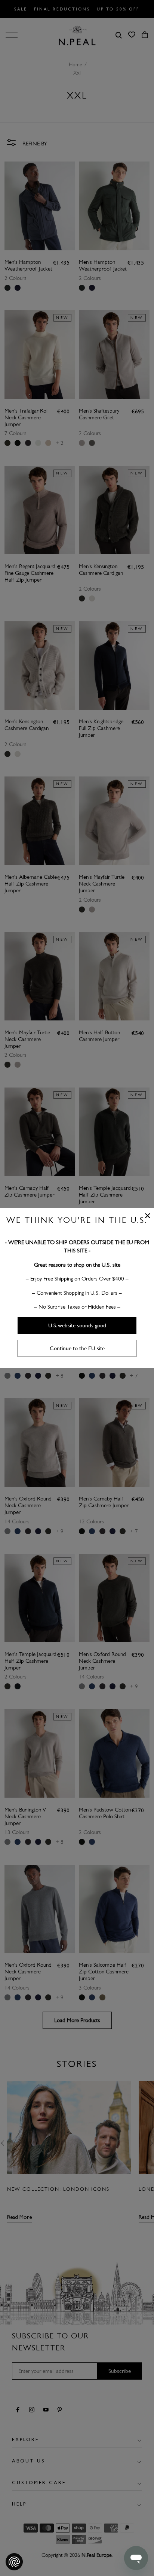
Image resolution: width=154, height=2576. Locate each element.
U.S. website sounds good (77, 1325)
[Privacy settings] (14, 2562)
